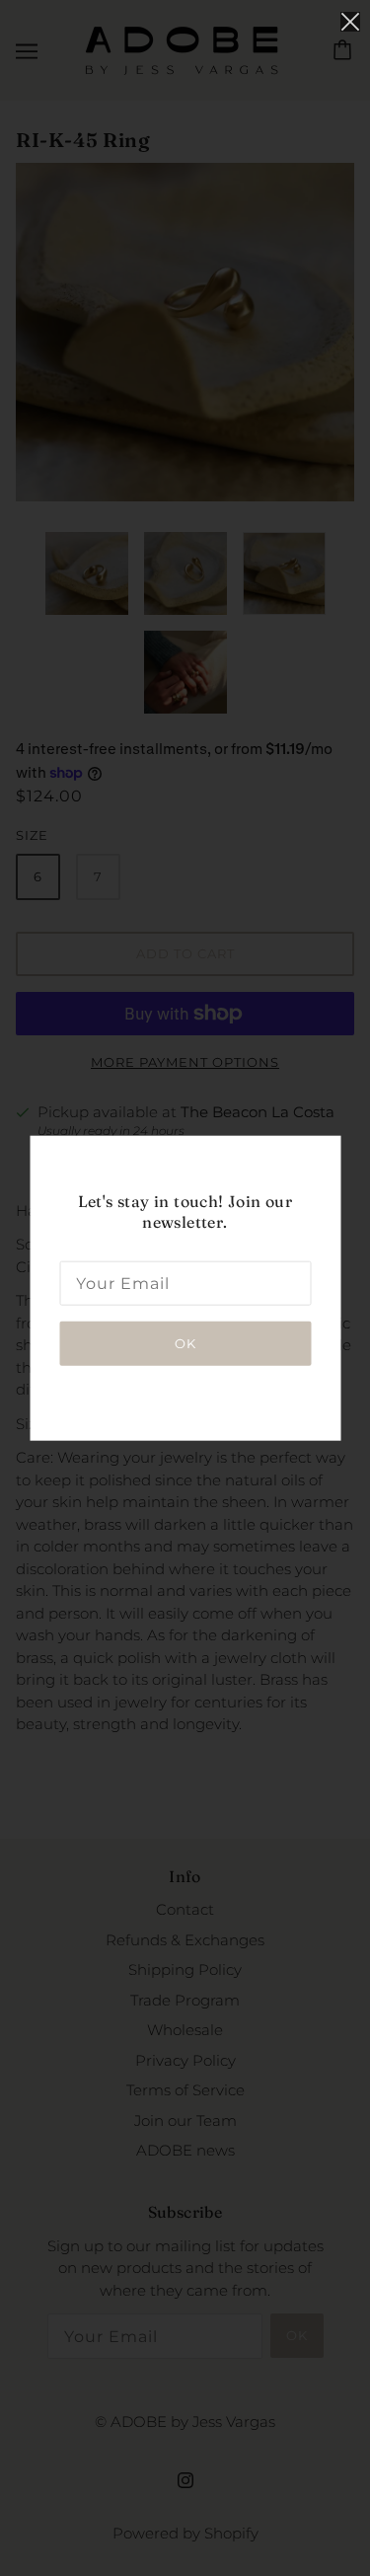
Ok (185, 1342)
